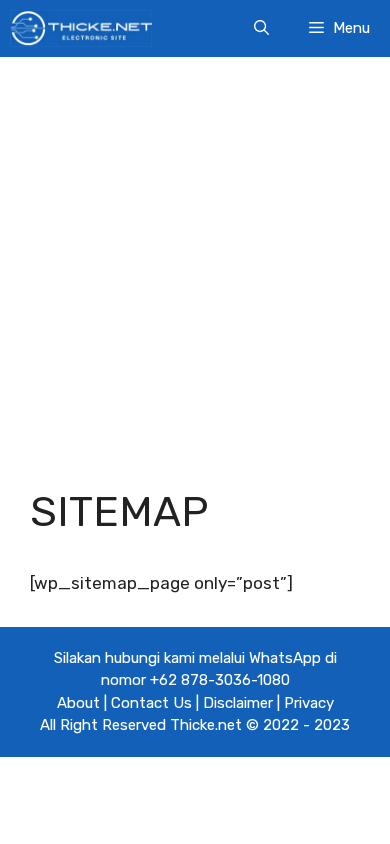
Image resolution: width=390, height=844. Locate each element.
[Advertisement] (195, 257)
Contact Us (151, 703)
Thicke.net (206, 725)
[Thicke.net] (81, 28)
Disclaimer (238, 703)
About (78, 703)
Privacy (309, 703)
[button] (261, 28)
